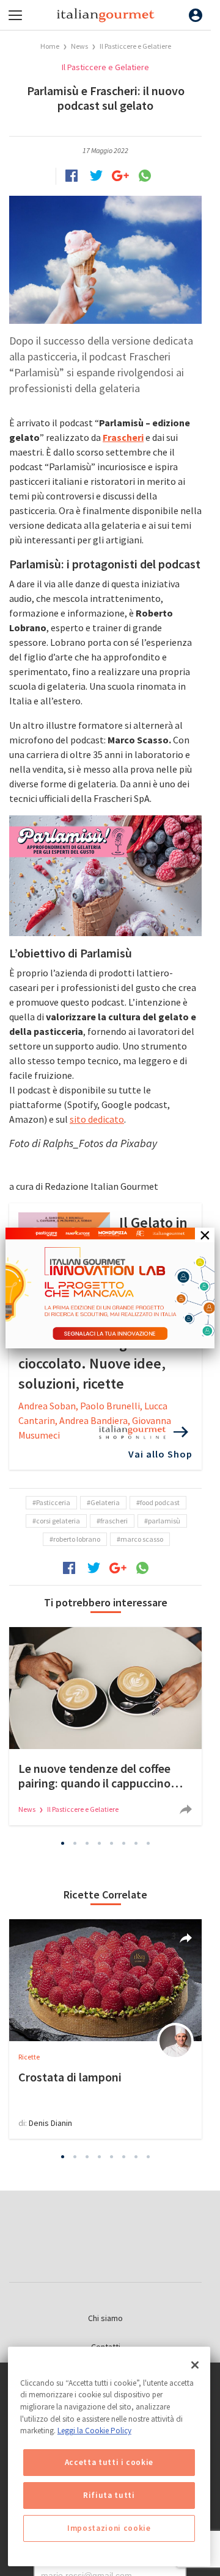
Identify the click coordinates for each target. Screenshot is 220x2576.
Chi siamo (105, 2318)
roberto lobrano (77, 1539)
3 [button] (87, 1844)
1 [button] (63, 1844)
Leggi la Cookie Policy (94, 2431)
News (80, 46)
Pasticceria (53, 1502)
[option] (105, 1726)
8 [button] (148, 1844)
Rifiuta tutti (109, 2495)
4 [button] (100, 1844)
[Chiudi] (195, 2365)
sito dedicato (97, 1119)
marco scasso (142, 1539)
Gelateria (105, 1502)
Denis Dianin (50, 2123)
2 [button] (75, 1844)
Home (50, 46)
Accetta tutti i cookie (109, 2462)
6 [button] (124, 1844)
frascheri (114, 1521)
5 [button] (112, 1844)
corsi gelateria (58, 1521)
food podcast (160, 1502)
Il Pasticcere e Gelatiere (135, 46)
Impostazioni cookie (109, 2528)
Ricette (29, 2057)
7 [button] (136, 1844)
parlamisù (164, 1521)
